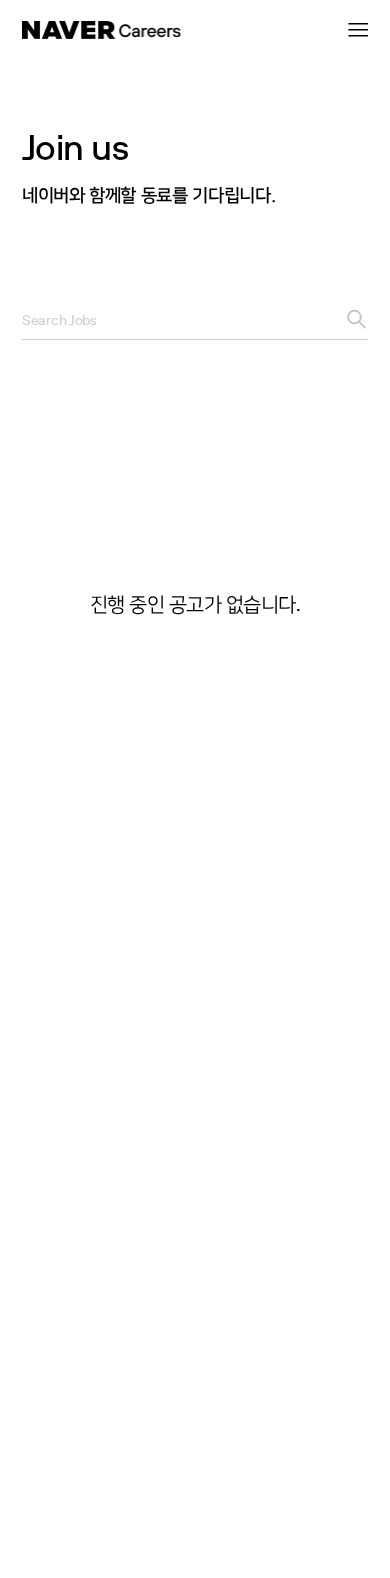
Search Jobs (59, 320)
